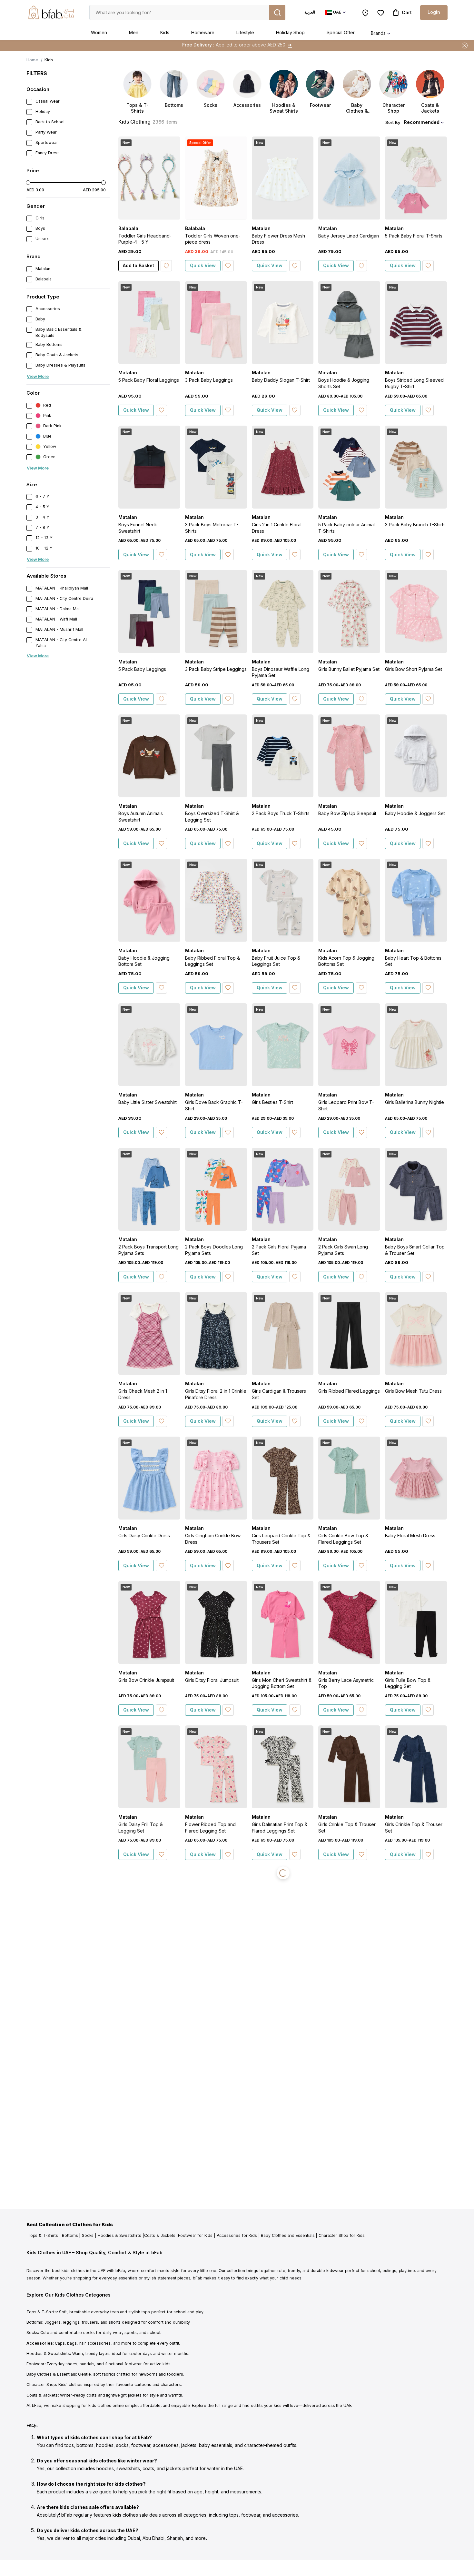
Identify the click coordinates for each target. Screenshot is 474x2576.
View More (38, 376)
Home (32, 60)
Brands (378, 33)
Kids (165, 32)
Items (284, 45)
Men (134, 32)
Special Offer (341, 32)
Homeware (203, 32)
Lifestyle (245, 32)
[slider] (28, 183)
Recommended (422, 122)
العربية (310, 12)
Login (434, 12)
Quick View (203, 265)
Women (99, 32)
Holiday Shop (290, 32)
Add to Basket (138, 265)
